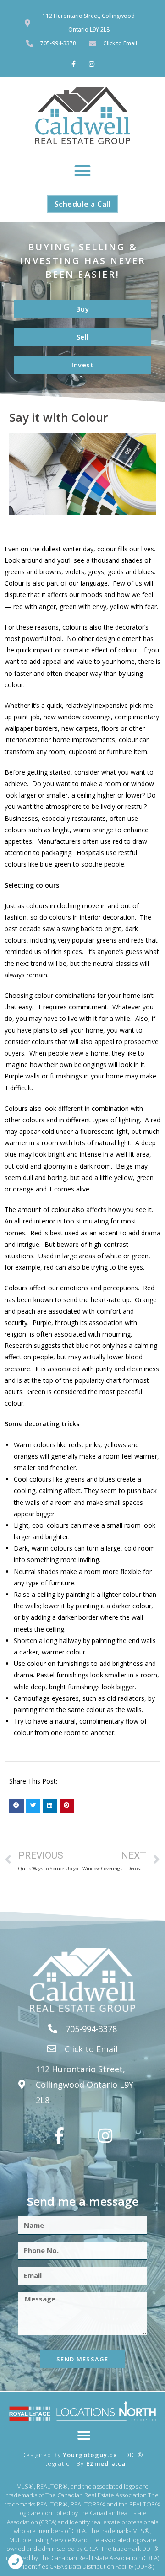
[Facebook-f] (74, 64)
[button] (83, 170)
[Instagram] (91, 64)
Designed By (42, 2455)
